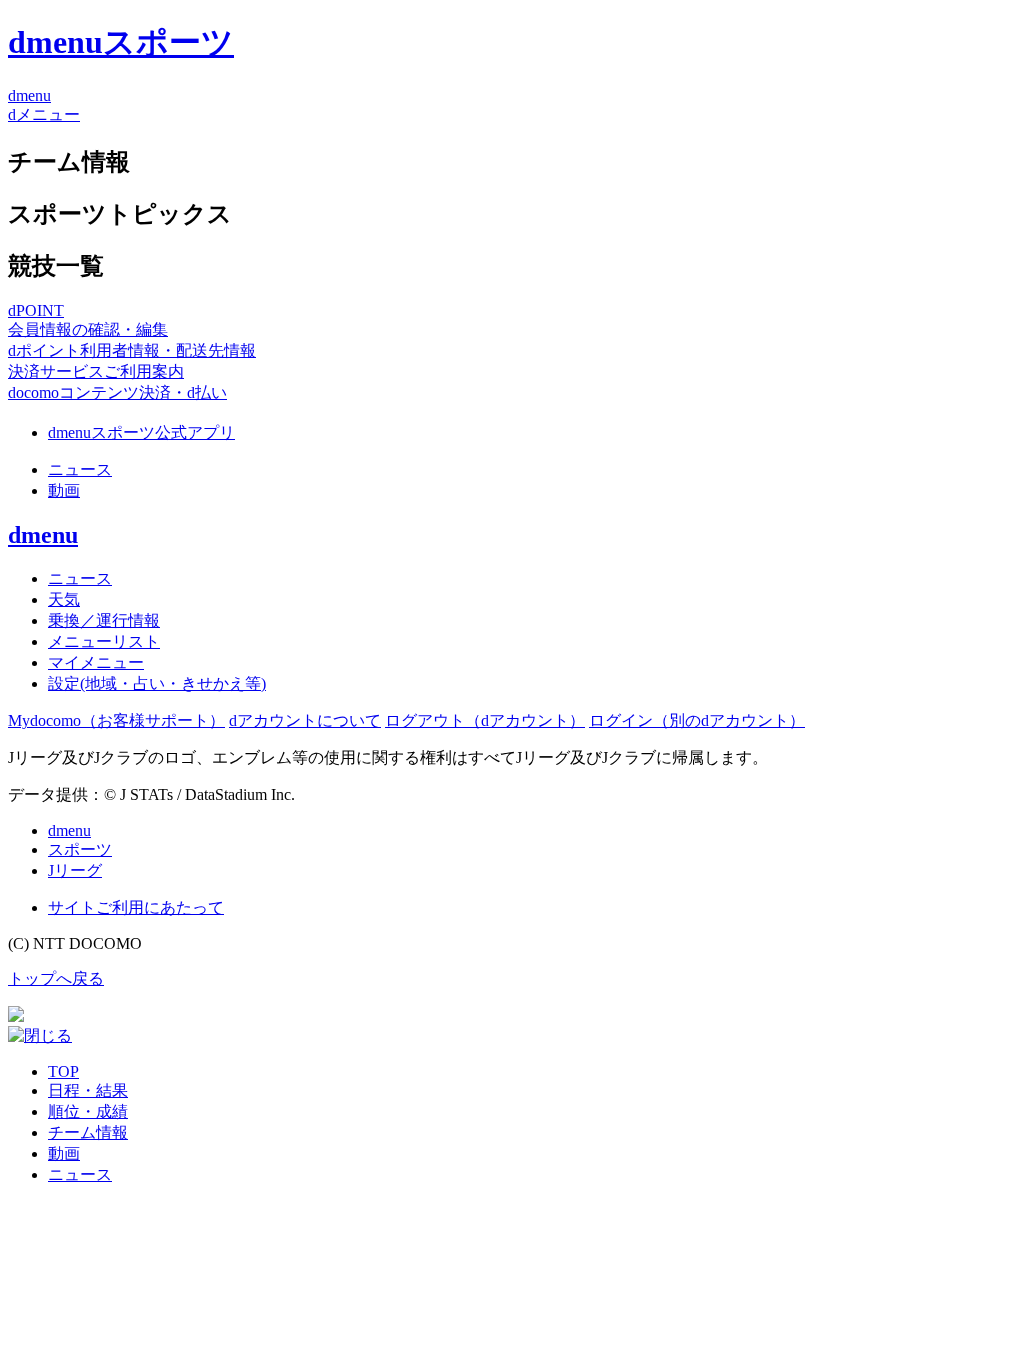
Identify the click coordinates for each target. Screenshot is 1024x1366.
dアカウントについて (305, 720)
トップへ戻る (56, 978)
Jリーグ (75, 870)
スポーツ (80, 849)
